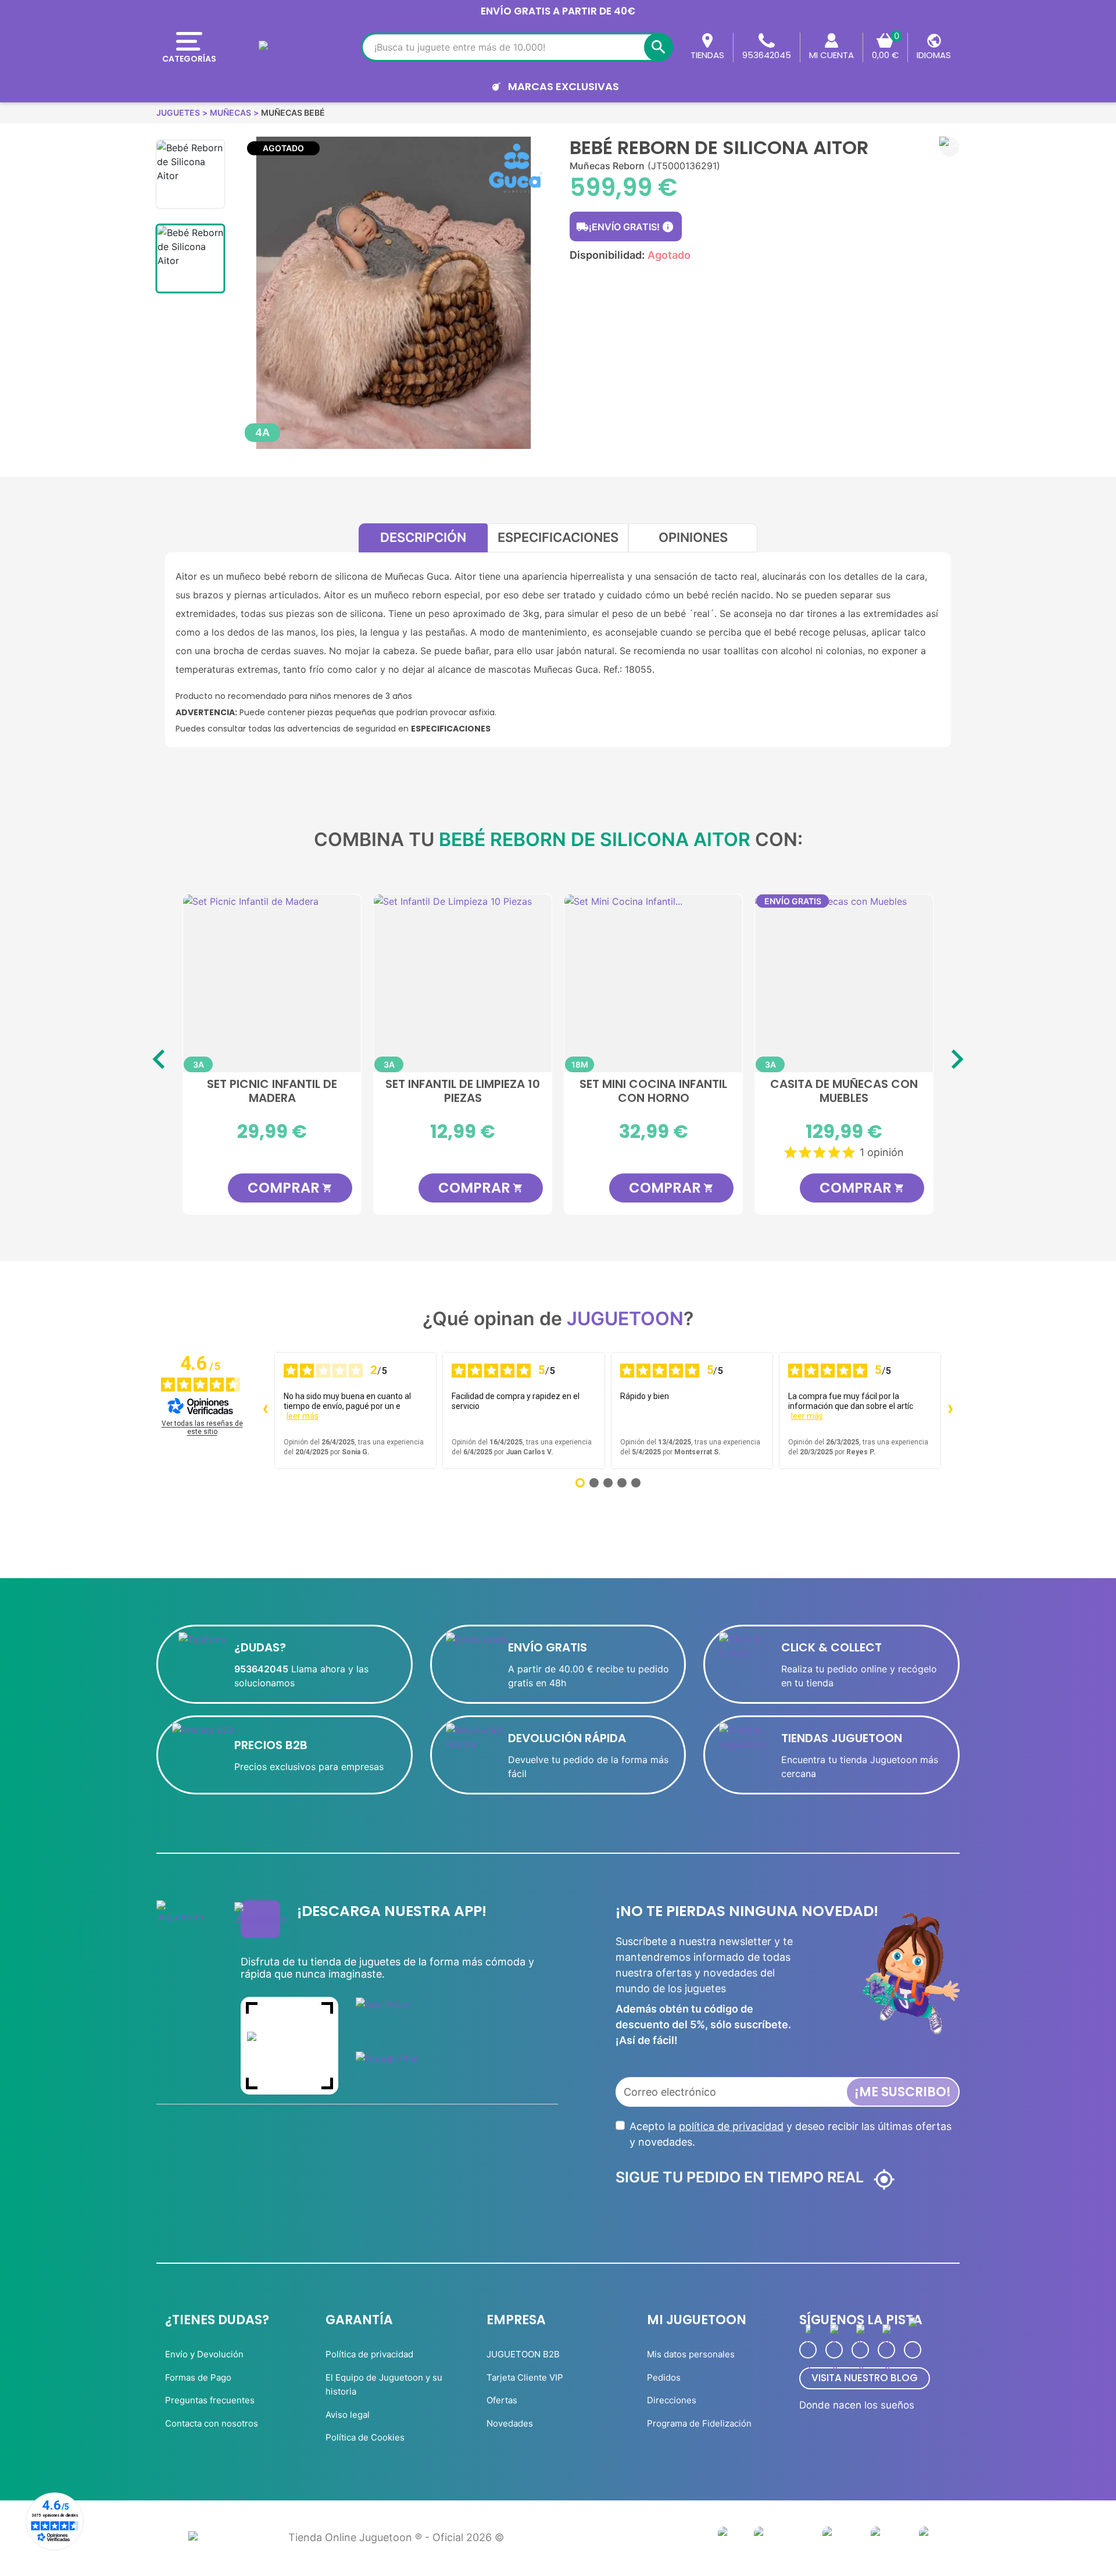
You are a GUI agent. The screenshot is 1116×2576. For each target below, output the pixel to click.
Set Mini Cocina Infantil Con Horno (844, 1091)
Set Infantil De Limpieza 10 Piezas (653, 1091)
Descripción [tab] (423, 537)
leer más (303, 1416)
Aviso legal (348, 2415)
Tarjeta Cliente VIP (525, 2377)
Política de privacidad (369, 2354)
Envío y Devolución (204, 2354)
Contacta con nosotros (212, 2423)
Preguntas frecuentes (210, 2400)
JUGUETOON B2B (523, 2354)
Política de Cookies (365, 2437)
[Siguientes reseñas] (950, 1410)
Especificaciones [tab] (558, 537)
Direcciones (672, 2400)
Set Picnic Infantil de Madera (463, 1091)
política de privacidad (731, 2126)
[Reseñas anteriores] (265, 1410)
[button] (949, 147)
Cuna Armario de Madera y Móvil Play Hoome (272, 1091)
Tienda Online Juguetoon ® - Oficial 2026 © (396, 2537)
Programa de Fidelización (699, 2423)
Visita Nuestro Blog (865, 2378)
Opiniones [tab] (693, 537)
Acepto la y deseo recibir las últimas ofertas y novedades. (791, 2134)
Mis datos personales (691, 2354)
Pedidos (664, 2377)
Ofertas (502, 2400)
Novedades (510, 2423)
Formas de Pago (198, 2377)
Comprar (290, 1188)
